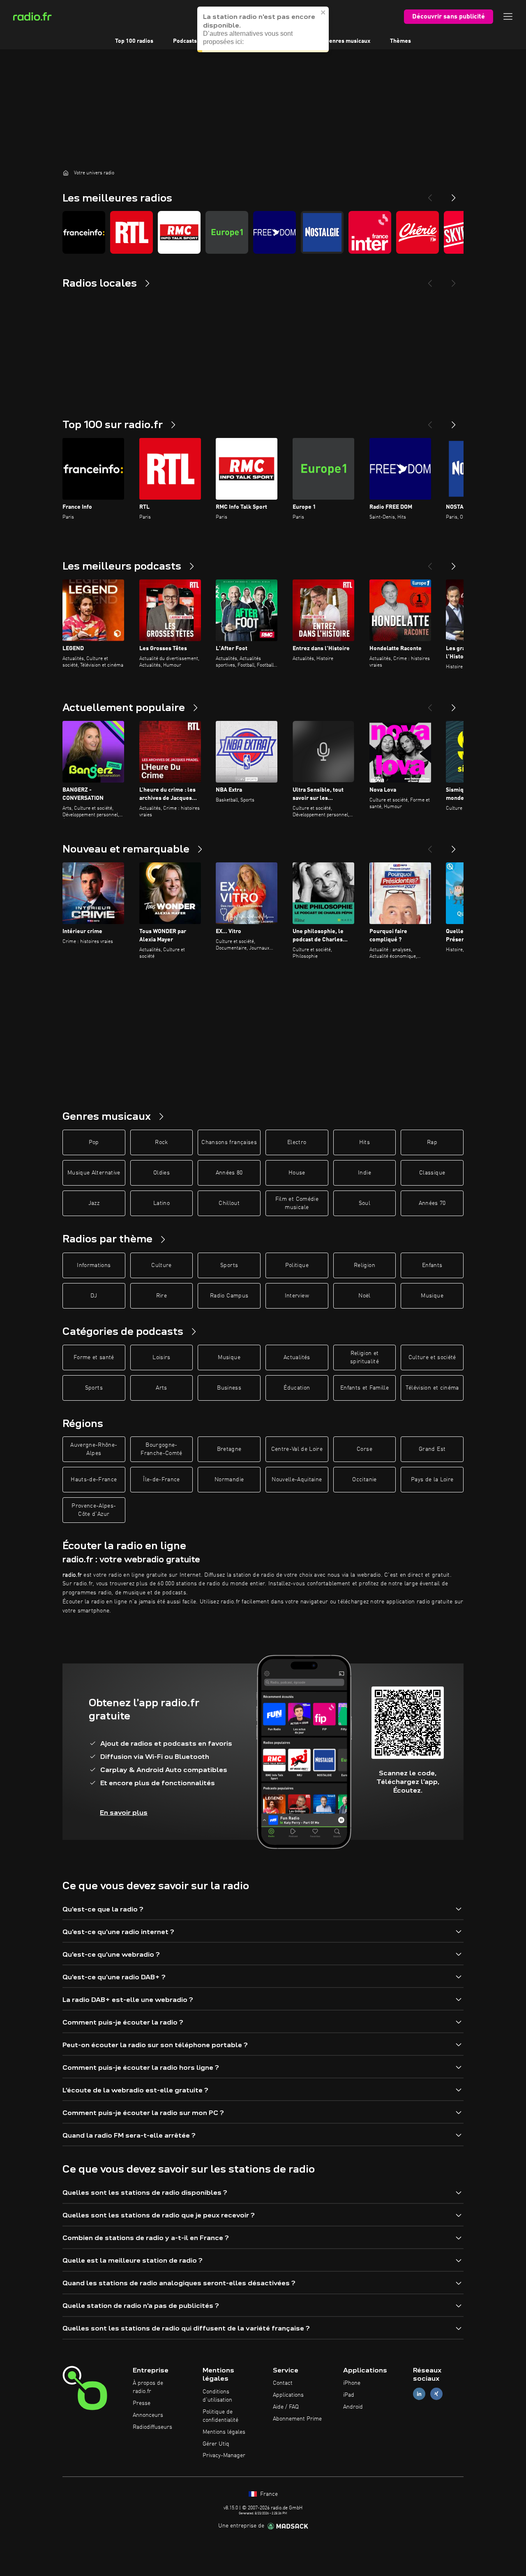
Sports (229, 1265)
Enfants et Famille (365, 1388)
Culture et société (432, 1357)
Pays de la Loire (432, 1480)
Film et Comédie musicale (297, 1203)
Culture (161, 1265)
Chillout (229, 1203)
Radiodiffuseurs (152, 2427)
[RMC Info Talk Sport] (179, 232)
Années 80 (229, 1173)
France (268, 2494)
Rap (432, 1142)
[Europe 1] (227, 232)
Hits (365, 1142)
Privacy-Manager (224, 2456)
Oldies (161, 1173)
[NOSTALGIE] (322, 232)
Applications (288, 2395)
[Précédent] (430, 422)
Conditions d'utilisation (217, 2396)
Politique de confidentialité (220, 2416)
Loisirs (161, 1357)
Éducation (297, 1388)
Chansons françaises (229, 1142)
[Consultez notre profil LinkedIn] (419, 2394)
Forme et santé (94, 1357)
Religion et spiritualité (365, 1357)
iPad (349, 2395)
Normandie (229, 1480)
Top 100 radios (134, 41)
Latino (161, 1203)
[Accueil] (66, 173)
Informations (94, 1265)
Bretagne (229, 1449)
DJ (94, 1296)
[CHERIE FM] (418, 232)
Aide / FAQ (286, 2407)
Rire (161, 1296)
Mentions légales (224, 2432)
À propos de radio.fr (148, 2387)
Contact (283, 2383)
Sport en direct (236, 41)
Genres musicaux (348, 41)
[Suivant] (454, 422)
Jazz (94, 1203)
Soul (365, 1203)
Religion (365, 1265)
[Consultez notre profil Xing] (436, 2394)
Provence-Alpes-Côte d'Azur (94, 1510)
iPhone (352, 2383)
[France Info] (84, 232)
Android (353, 2407)
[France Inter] (370, 232)
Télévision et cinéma (432, 1388)
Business (229, 1388)
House (297, 1173)
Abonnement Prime (297, 2419)
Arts (161, 1388)
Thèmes (400, 41)
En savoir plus (124, 1813)
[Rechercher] (314, 16)
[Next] (454, 195)
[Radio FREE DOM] (275, 232)
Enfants (432, 1265)
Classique (432, 1173)
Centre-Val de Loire (297, 1449)
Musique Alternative (94, 1173)
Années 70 (432, 1203)
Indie (365, 1173)
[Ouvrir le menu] (508, 16)
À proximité (291, 41)
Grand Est (432, 1449)
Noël (364, 1296)
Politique (297, 1265)
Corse (365, 1449)
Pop (94, 1142)
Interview (297, 1296)
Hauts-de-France (94, 1480)
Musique (432, 1296)
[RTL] (131, 232)
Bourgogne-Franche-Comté (161, 1449)
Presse (142, 2403)
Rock (161, 1142)
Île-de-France (161, 1480)
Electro (297, 1142)
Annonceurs (148, 2415)
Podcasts (185, 41)
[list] (263, 232)
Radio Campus (229, 1296)
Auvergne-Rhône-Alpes (94, 1449)
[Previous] (430, 195)
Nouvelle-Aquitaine (297, 1480)
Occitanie (364, 1480)
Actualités (297, 1357)
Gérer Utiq (216, 2444)
